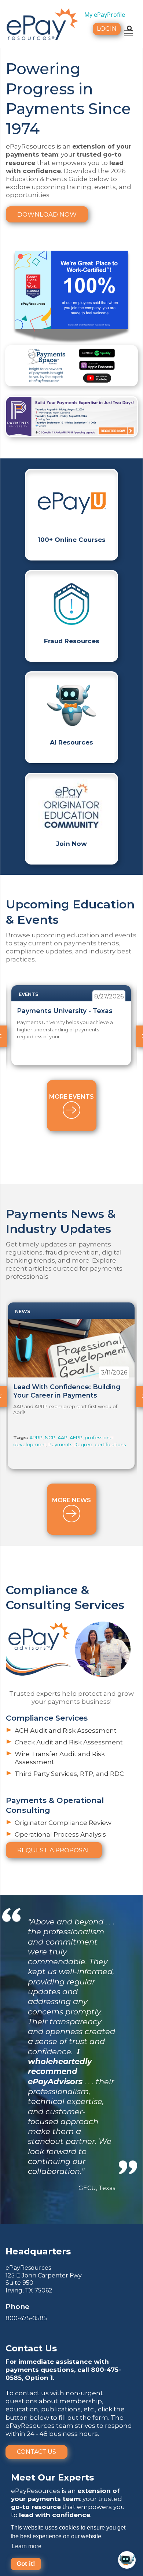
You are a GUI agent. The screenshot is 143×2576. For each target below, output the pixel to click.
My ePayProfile (105, 15)
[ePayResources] (42, 23)
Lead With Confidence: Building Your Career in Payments (67, 1391)
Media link (71, 417)
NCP (50, 1437)
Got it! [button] (26, 2564)
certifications (110, 1444)
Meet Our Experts (52, 2477)
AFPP (76, 1437)
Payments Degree (70, 1444)
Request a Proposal (54, 1850)
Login (107, 29)
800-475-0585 (26, 2318)
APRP (36, 1437)
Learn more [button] (27, 2546)
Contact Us (36, 2452)
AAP (63, 1437)
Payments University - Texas (65, 1011)
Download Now (47, 214)
